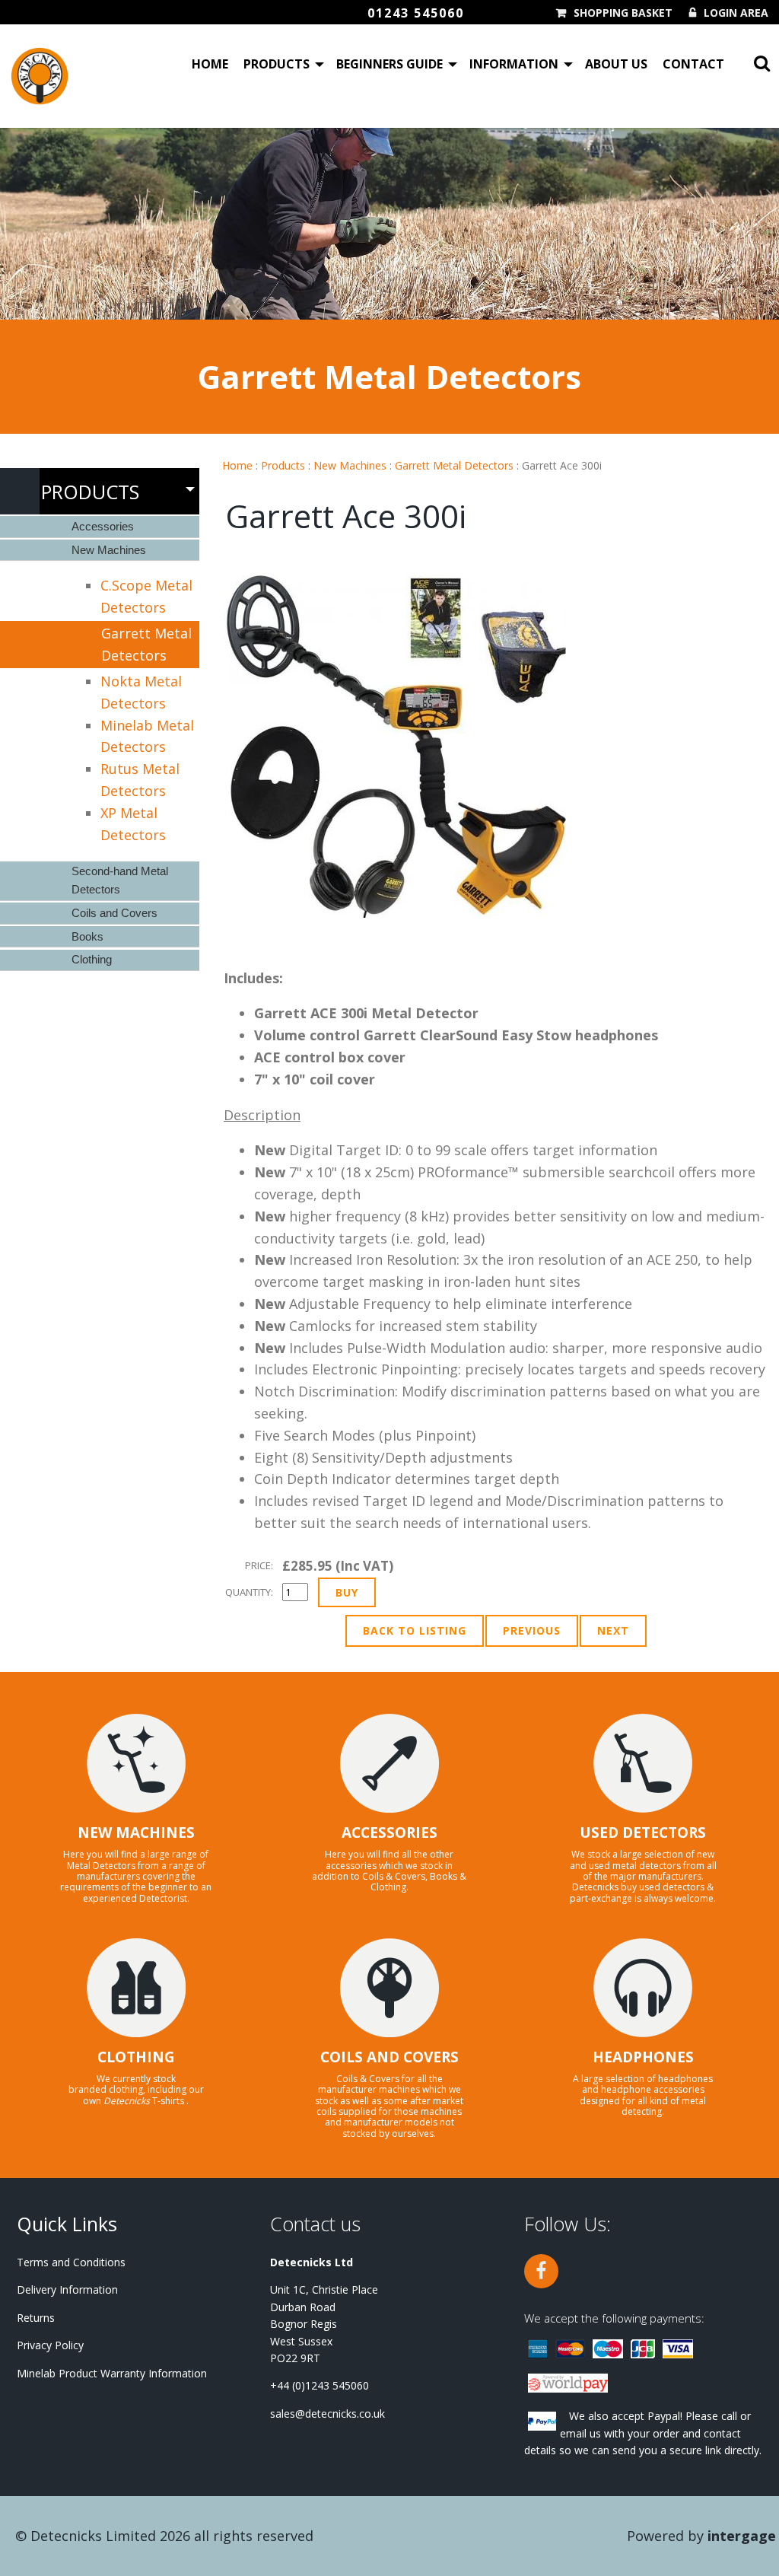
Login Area (736, 13)
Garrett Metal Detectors (454, 465)
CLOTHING (136, 2057)
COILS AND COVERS (389, 2057)
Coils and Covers (114, 913)
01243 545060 (416, 13)
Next (613, 1630)
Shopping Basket (623, 13)
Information (514, 64)
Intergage (742, 2536)
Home (210, 64)
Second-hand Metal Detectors (120, 880)
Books (87, 936)
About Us (616, 64)
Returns (36, 2318)
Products (277, 64)
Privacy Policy (50, 2345)
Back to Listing (415, 1630)
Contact (693, 64)
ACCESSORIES (389, 1832)
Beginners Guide (389, 64)
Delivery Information (67, 2289)
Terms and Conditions (71, 2262)
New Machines (350, 465)
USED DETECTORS (643, 1832)
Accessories (103, 526)
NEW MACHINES (136, 1832)
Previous (532, 1630)
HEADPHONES (643, 2057)
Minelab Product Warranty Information (112, 2373)
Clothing (92, 959)
